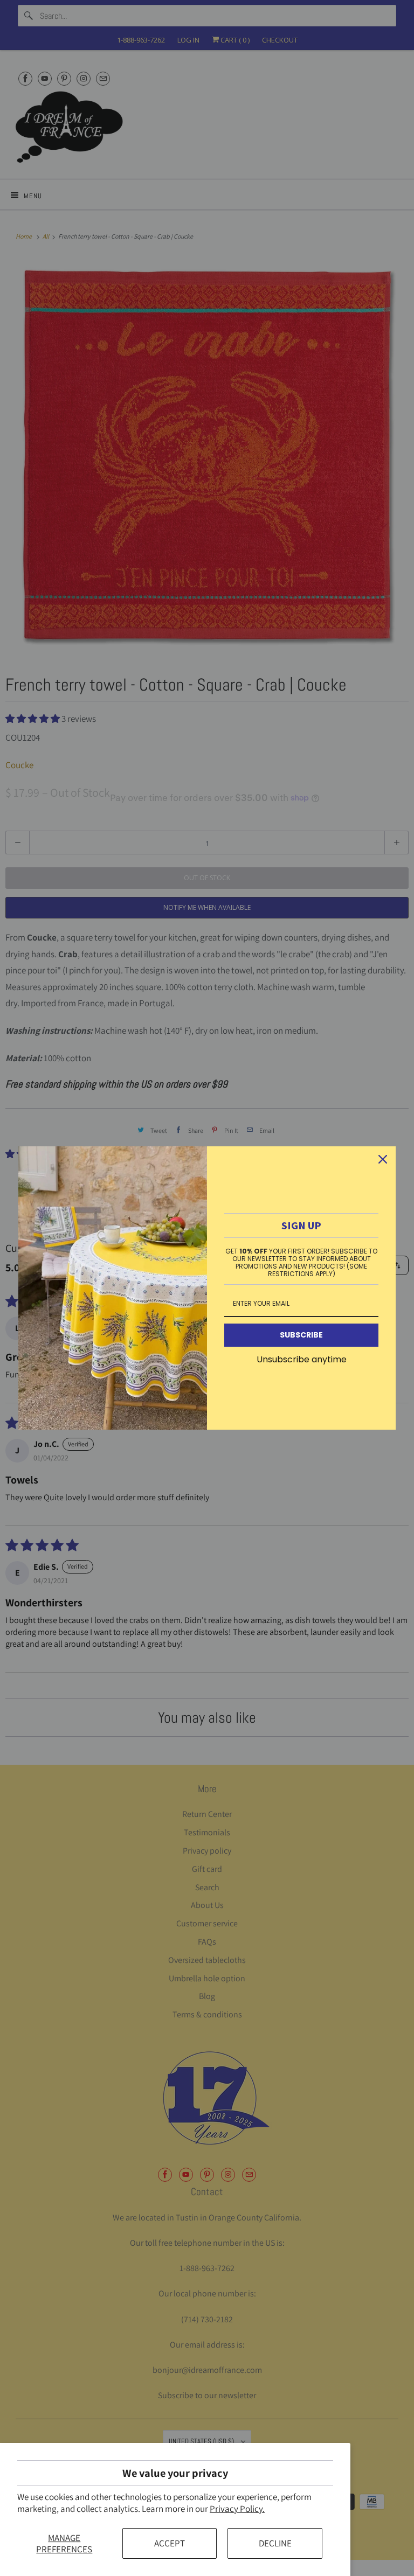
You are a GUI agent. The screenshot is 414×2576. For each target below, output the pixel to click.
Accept (170, 2543)
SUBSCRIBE (301, 1335)
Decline (275, 2543)
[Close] (383, 1159)
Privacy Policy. (237, 2509)
